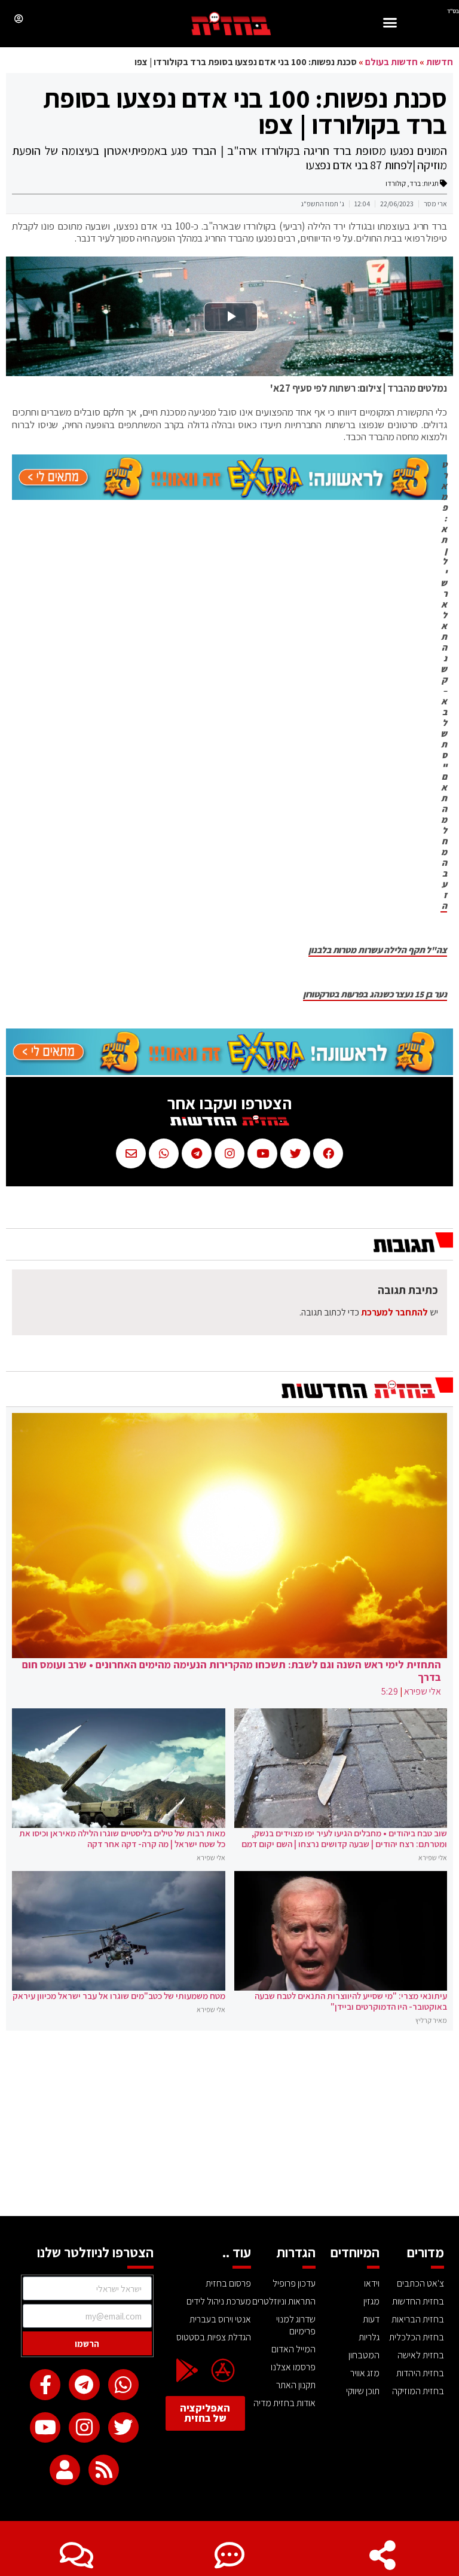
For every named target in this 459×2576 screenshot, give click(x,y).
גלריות (369, 2337)
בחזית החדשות (418, 2301)
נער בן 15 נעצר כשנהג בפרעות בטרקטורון (375, 994)
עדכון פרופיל (294, 2283)
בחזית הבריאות (418, 2319)
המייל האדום (293, 2349)
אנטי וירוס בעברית (220, 2319)
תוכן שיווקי (363, 2391)
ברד (415, 183)
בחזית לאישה (421, 2355)
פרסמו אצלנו (293, 2367)
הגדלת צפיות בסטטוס (214, 2337)
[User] (65, 2470)
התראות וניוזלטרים (284, 2301)
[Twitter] (123, 2427)
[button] (390, 24)
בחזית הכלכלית (417, 2337)
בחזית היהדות (420, 2373)
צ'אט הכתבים (420, 2283)
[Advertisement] (229, 2126)
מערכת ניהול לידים (219, 2301)
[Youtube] (45, 2427)
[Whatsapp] (123, 2384)
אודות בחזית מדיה (284, 2403)
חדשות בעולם (391, 62)
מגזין (371, 2301)
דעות (371, 2319)
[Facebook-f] (45, 2384)
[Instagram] (84, 2427)
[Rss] (104, 2470)
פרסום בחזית (228, 2283)
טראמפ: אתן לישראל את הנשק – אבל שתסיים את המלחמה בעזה (444, 685)
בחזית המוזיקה (418, 2391)
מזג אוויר (365, 2373)
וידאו (372, 2283)
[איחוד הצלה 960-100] (229, 496)
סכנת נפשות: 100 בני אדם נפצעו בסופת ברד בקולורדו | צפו (245, 111)
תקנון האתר (296, 2385)
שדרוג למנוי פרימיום (296, 2325)
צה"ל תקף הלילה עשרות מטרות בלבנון (378, 950)
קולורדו (396, 183)
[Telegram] (84, 2384)
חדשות (440, 62)
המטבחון (364, 2355)
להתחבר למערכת (394, 1312)
